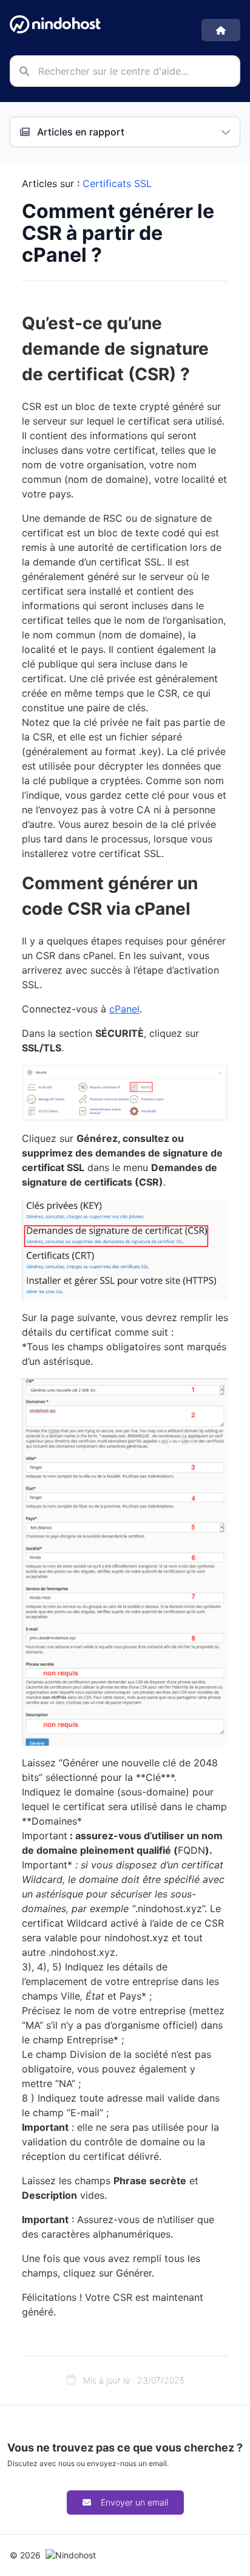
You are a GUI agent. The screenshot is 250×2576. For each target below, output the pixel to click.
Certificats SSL (117, 183)
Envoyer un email (134, 2502)
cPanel (124, 1009)
